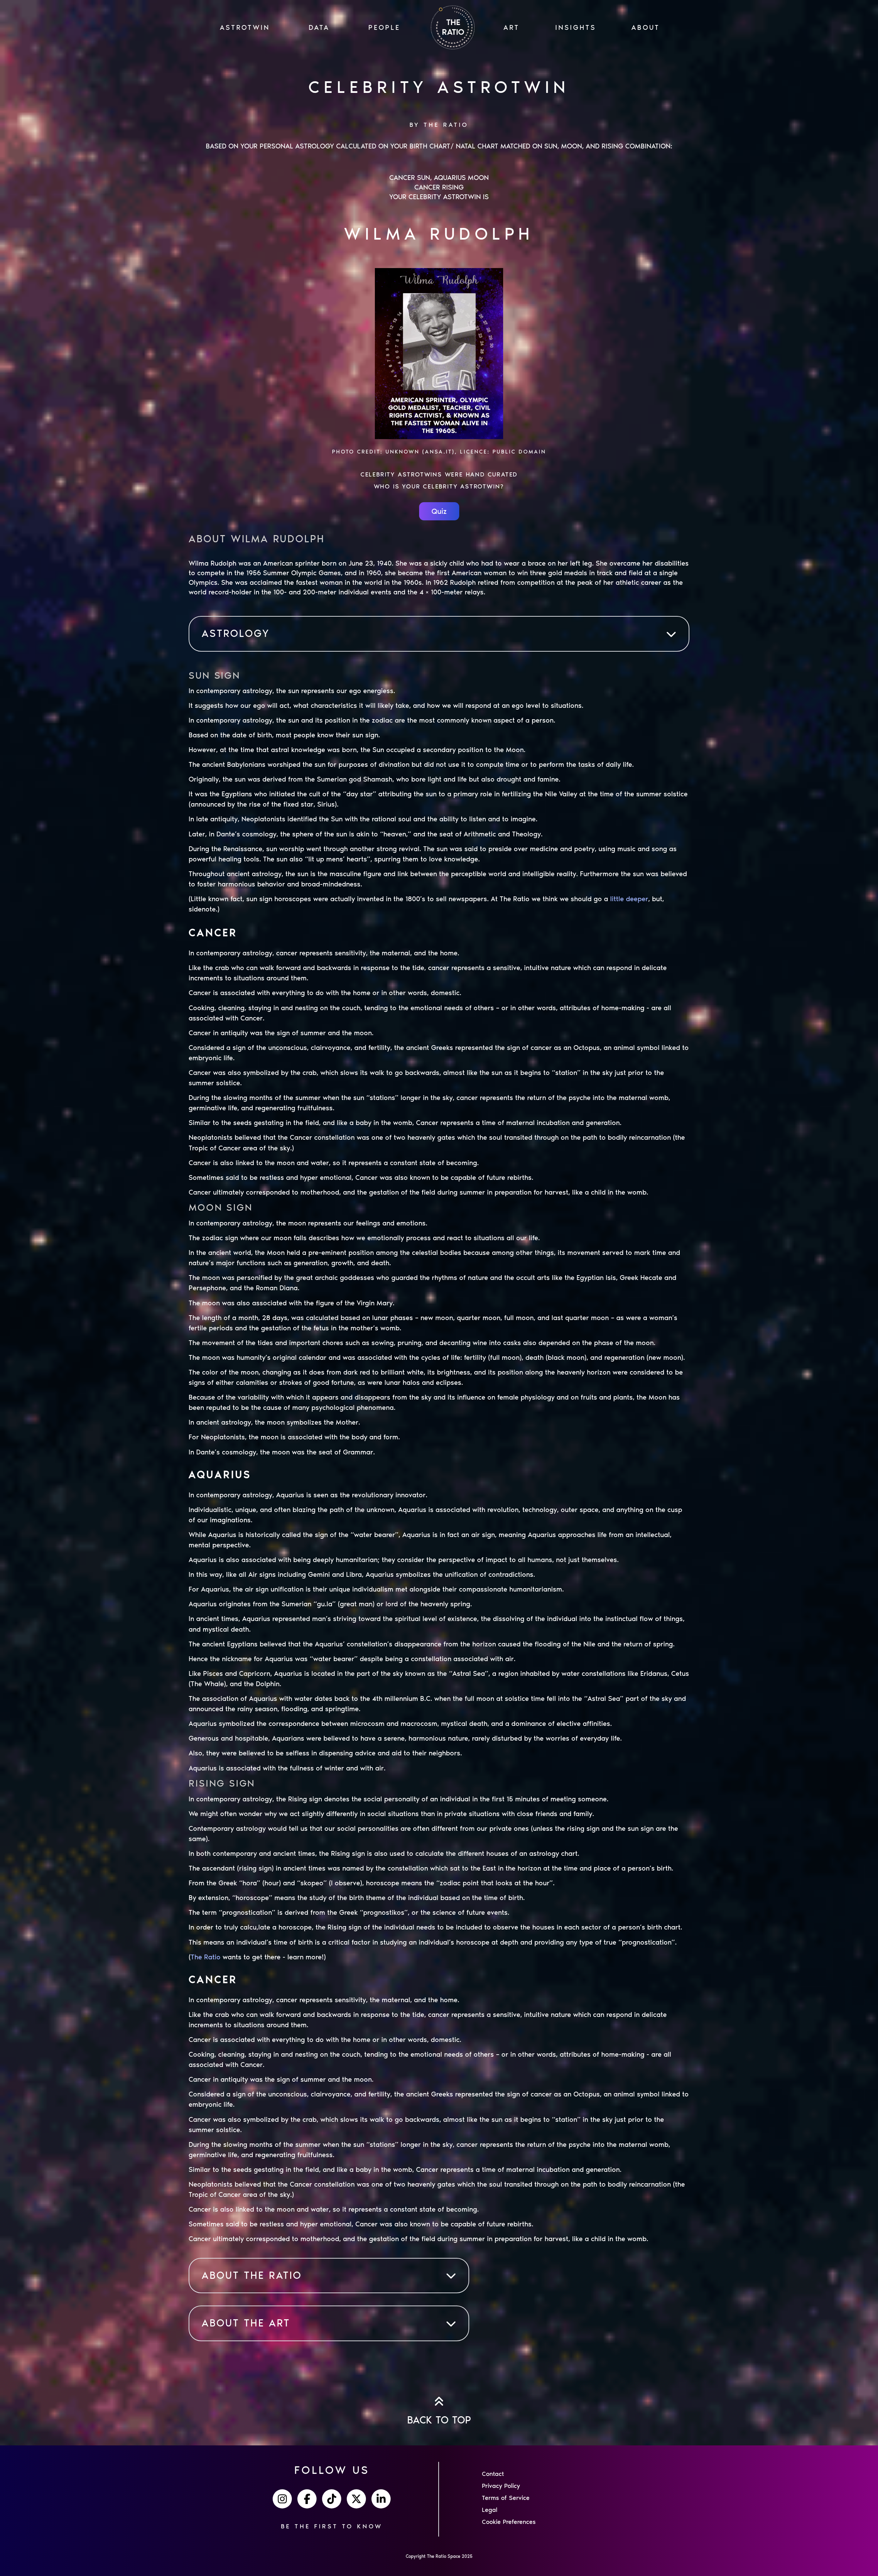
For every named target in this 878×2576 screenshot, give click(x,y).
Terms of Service (506, 2498)
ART (512, 27)
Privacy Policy (501, 2486)
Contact (493, 2474)
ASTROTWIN (245, 27)
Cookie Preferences (509, 2522)
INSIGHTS (576, 27)
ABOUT (646, 27)
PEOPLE (384, 27)
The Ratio (206, 1957)
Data (319, 27)
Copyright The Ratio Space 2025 (439, 2556)
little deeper (629, 899)
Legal (490, 2510)
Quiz (439, 511)
